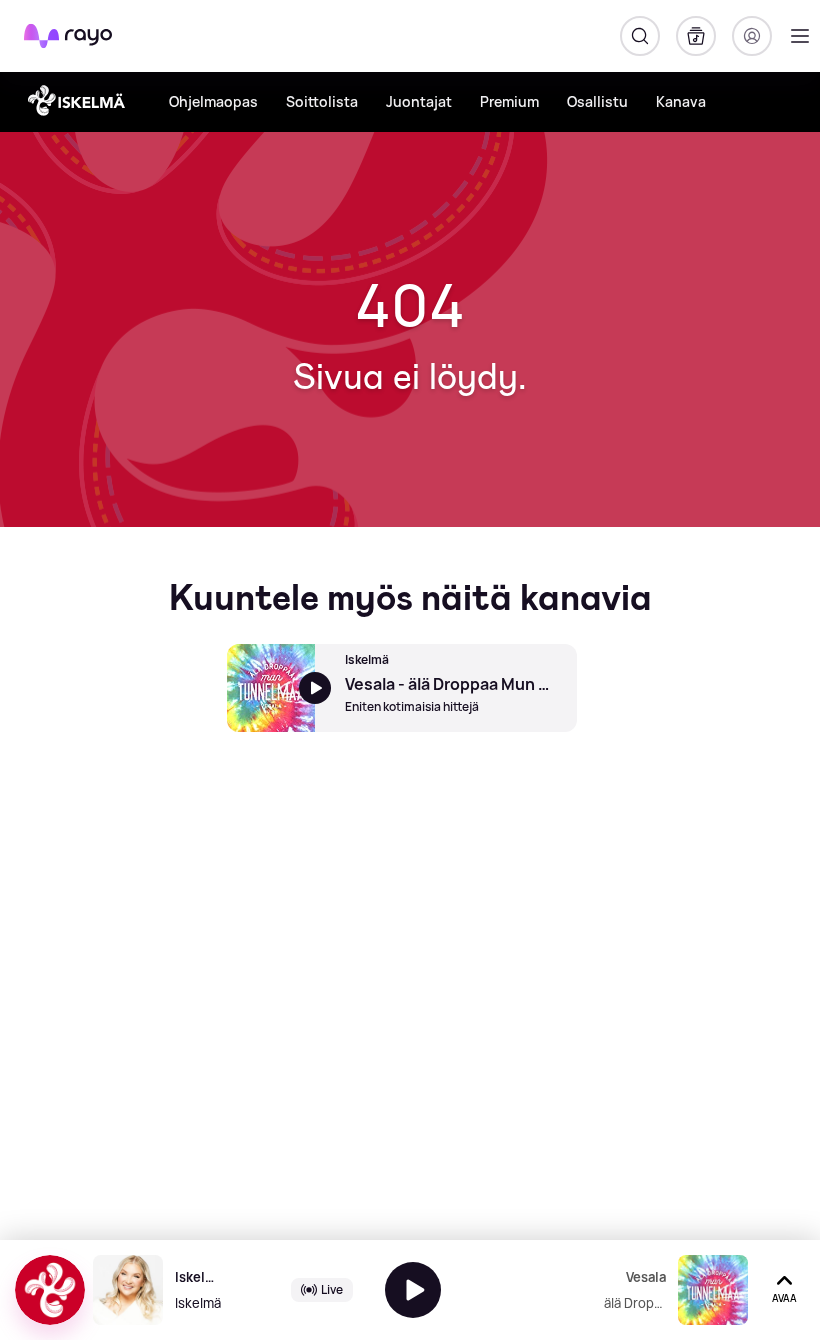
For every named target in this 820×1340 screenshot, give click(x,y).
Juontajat (419, 101)
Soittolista (322, 101)
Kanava (681, 101)
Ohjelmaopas (213, 101)
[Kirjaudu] (752, 36)
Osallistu (597, 101)
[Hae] (640, 36)
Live (332, 1289)
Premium (509, 101)
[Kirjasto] (696, 36)
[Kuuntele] (413, 1290)
